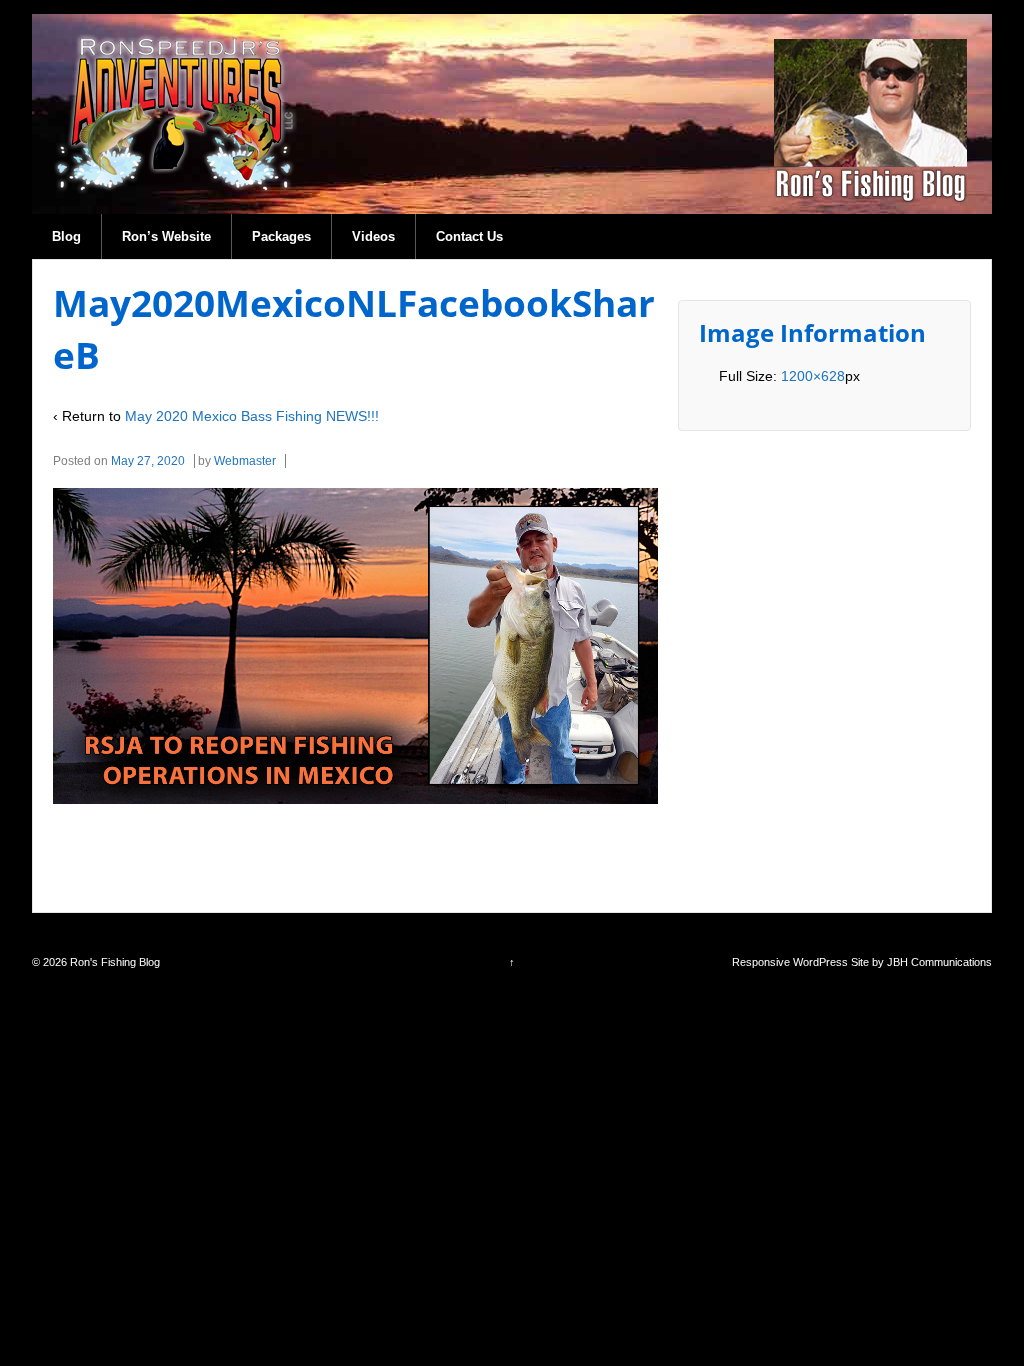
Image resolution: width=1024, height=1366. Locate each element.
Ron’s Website (166, 236)
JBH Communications (939, 962)
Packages (281, 236)
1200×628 (813, 376)
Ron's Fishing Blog (113, 962)
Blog (66, 236)
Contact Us (469, 236)
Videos (373, 236)
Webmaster (245, 461)
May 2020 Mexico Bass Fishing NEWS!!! (252, 416)
